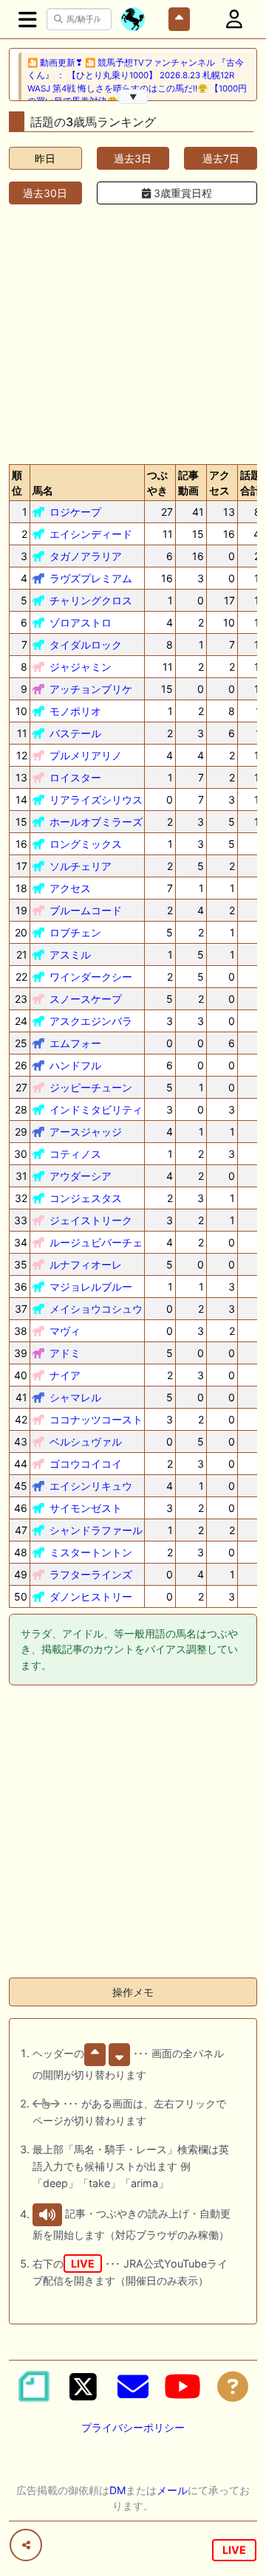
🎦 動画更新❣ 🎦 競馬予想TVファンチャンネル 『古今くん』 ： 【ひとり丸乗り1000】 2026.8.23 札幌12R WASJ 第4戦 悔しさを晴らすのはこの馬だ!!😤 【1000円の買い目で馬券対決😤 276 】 (137, 82)
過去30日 (45, 193)
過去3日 (133, 158)
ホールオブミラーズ (96, 822)
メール (172, 2490)
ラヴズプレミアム (91, 578)
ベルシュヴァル (86, 1441)
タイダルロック (86, 645)
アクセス (70, 888)
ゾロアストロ (81, 622)
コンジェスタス (86, 1198)
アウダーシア (81, 1176)
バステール (75, 733)
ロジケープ (75, 512)
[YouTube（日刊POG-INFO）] (183, 2386)
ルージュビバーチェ (96, 1242)
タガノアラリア (86, 556)
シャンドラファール (96, 1530)
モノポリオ (75, 711)
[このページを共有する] (26, 2545)
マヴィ (65, 1331)
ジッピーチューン (91, 1087)
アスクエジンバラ (91, 1021)
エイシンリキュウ (91, 1486)
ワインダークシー (91, 977)
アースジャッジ (86, 1132)
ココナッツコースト (96, 1419)
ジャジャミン (81, 667)
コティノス (75, 1154)
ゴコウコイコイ (86, 1464)
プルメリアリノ (86, 755)
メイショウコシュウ (96, 1309)
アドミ (65, 1353)
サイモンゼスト (86, 1508)
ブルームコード (86, 910)
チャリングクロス (91, 600)
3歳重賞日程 (181, 193)
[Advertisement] (133, 331)
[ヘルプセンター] (233, 2386)
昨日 (45, 158)
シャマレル (75, 1397)
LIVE (234, 2550)
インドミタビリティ (96, 1109)
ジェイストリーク (91, 1220)
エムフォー (75, 1043)
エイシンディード (91, 534)
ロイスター (75, 777)
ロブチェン (75, 932)
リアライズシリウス (96, 800)
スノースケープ (86, 999)
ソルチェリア (81, 866)
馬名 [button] (43, 490)
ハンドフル (75, 1065)
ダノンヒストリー (91, 1596)
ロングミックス (86, 844)
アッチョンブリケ (91, 689)
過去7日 (221, 158)
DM (117, 2490)
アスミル (70, 954)
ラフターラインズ (91, 1574)
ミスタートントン (91, 1552)
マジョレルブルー (91, 1287)
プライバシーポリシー (133, 2427)
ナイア (65, 1375)
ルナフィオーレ (86, 1264)
